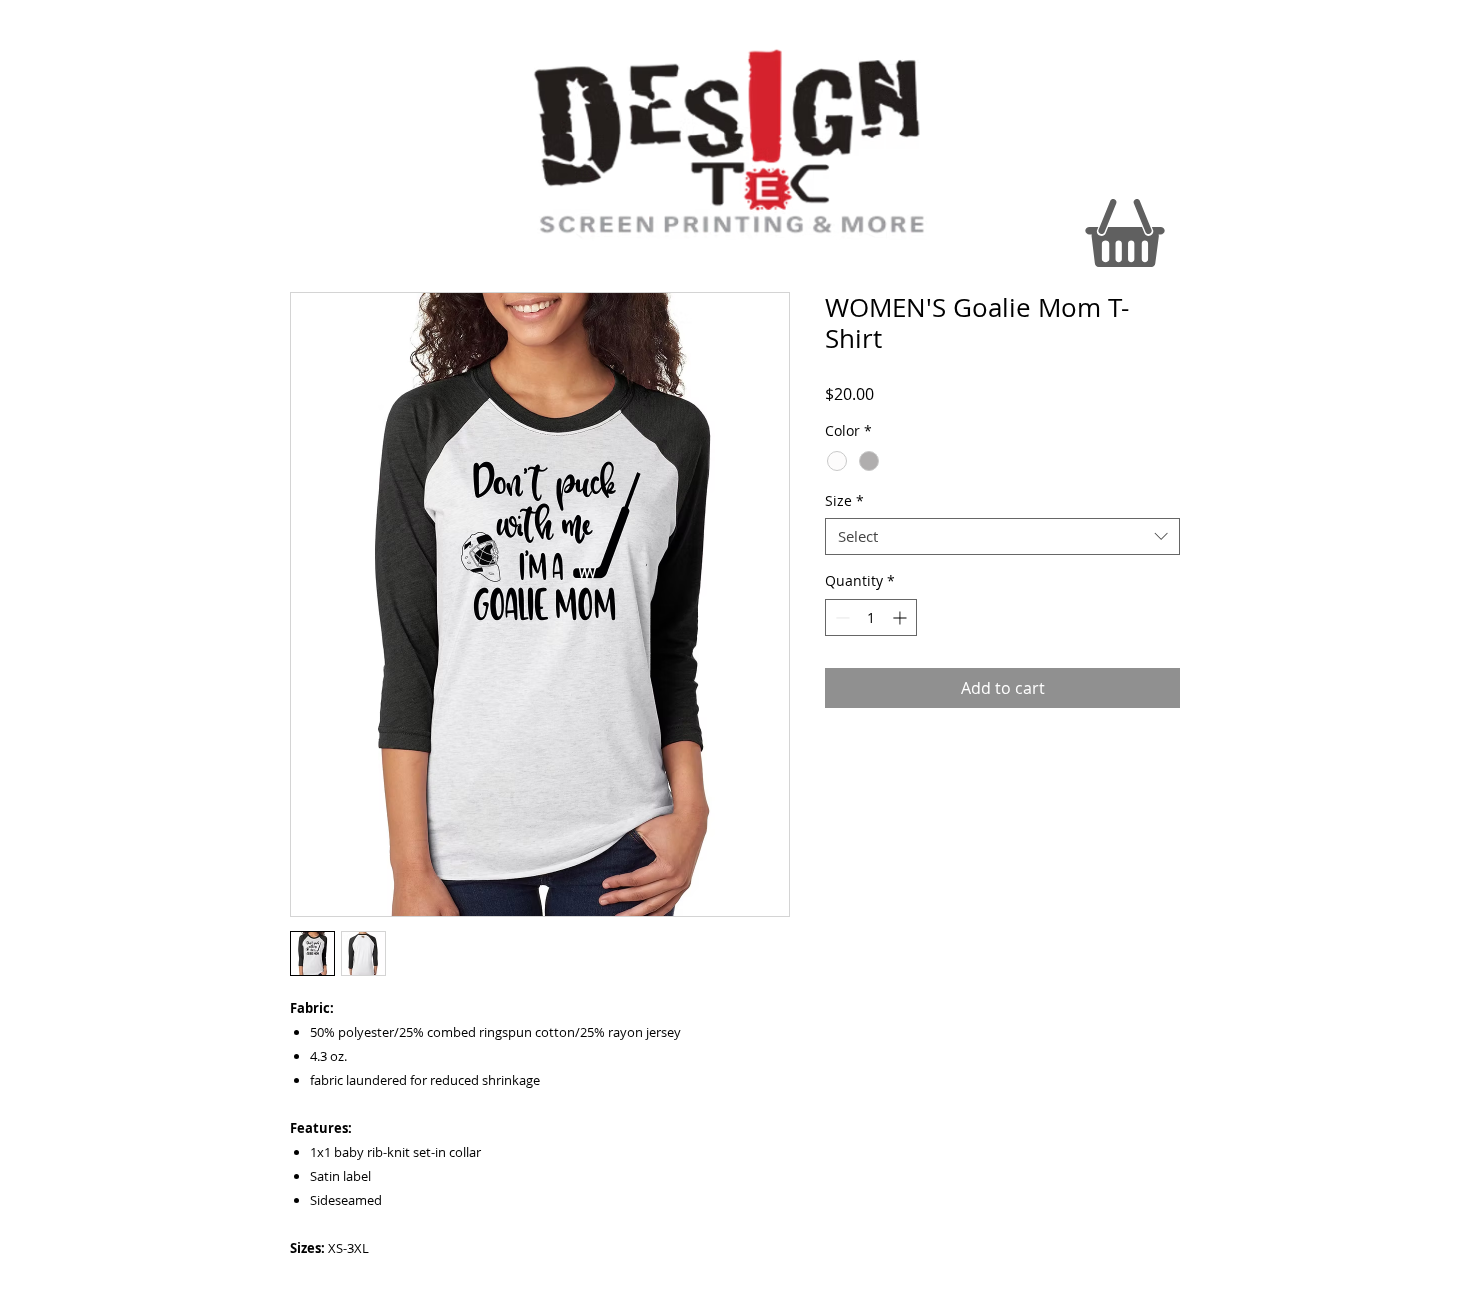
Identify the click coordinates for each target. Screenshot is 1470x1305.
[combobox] (1002, 537)
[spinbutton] (871, 617)
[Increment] (901, 617)
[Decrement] (840, 617)
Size (844, 501)
